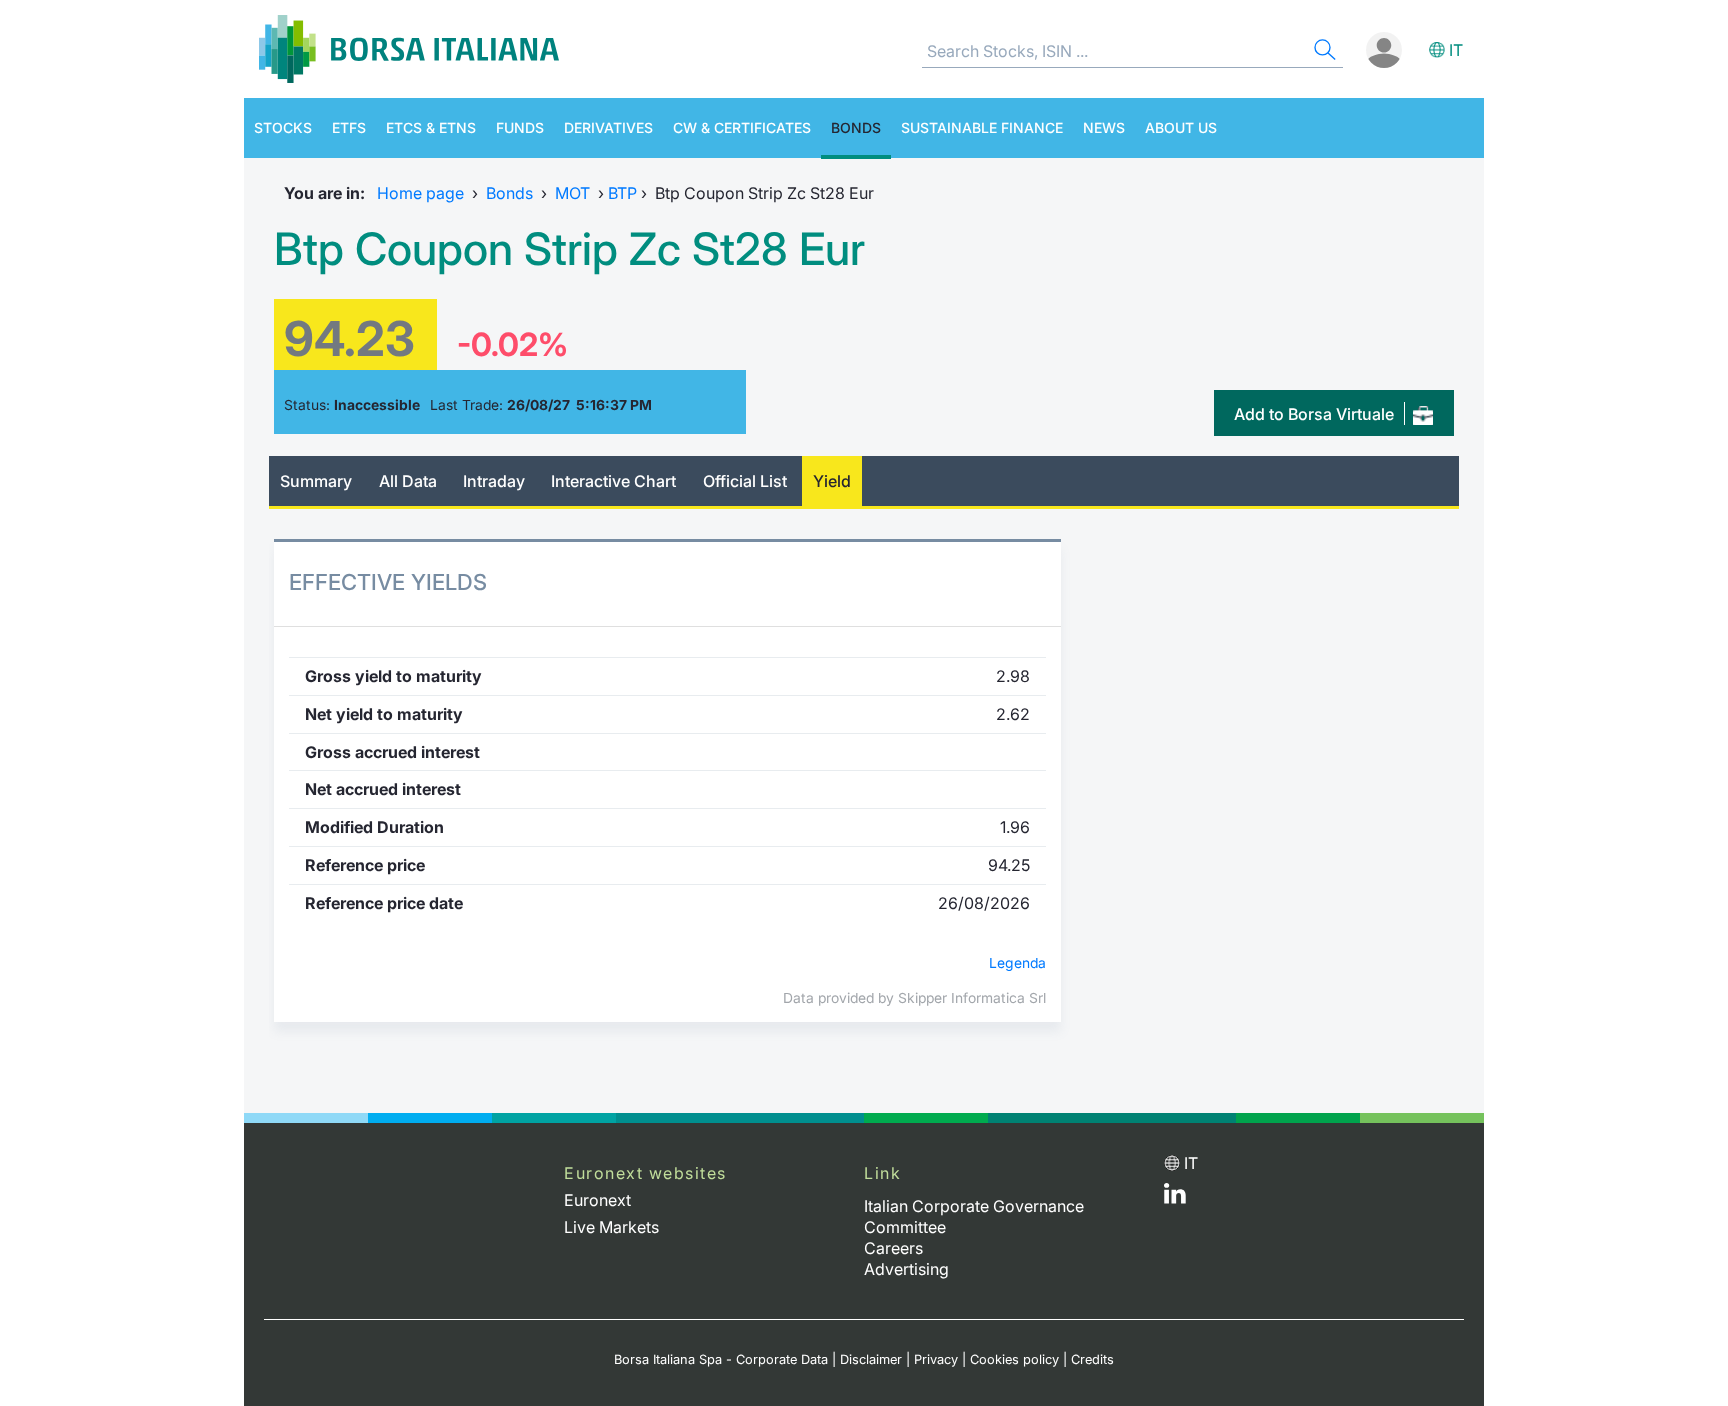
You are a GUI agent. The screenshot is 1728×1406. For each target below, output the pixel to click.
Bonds (856, 127)
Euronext (597, 1200)
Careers (893, 1248)
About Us (1181, 127)
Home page (420, 193)
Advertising (906, 1269)
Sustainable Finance (982, 127)
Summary (316, 481)
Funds (520, 127)
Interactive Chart (613, 481)
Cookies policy (1014, 1359)
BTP (622, 193)
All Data (408, 481)
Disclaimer (871, 1359)
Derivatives (608, 127)
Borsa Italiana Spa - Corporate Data (721, 1359)
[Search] (1323, 52)
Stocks (283, 127)
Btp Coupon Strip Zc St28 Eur (569, 249)
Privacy (936, 1359)
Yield (832, 481)
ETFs (349, 127)
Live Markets (611, 1227)
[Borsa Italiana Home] (409, 49)
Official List (745, 481)
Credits (1092, 1359)
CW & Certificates (742, 127)
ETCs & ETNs (431, 127)
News (1104, 127)
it (1456, 50)
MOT (572, 193)
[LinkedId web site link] (1175, 1198)
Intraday (494, 481)
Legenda (1017, 963)
